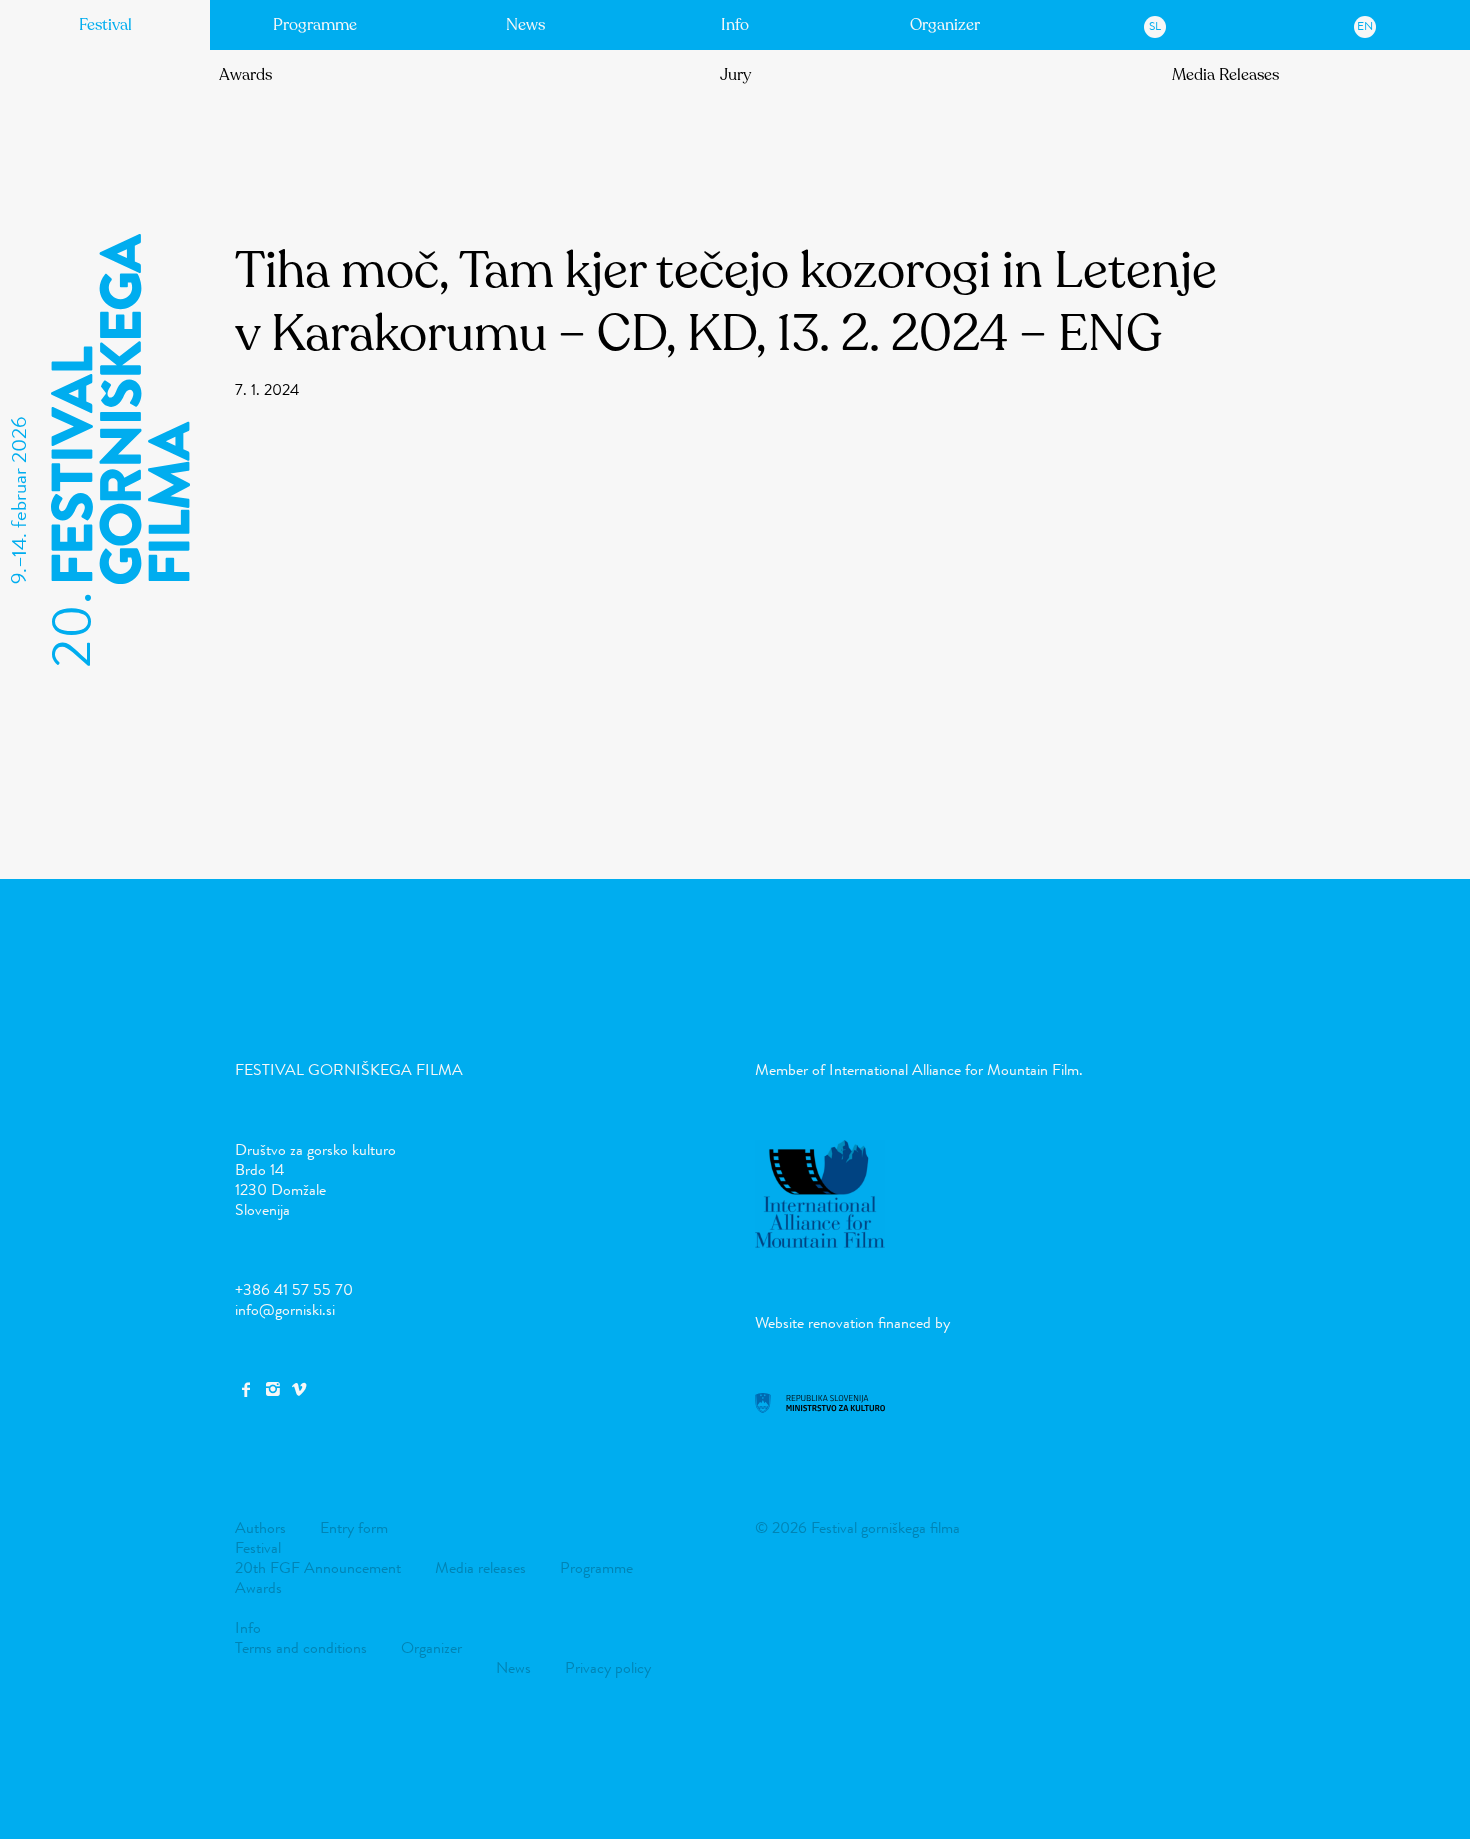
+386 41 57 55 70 (294, 1289)
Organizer (945, 25)
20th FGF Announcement (318, 1567)
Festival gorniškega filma (349, 1069)
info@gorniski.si (285, 1309)
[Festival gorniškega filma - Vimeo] (299, 1389)
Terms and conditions (301, 1647)
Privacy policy (608, 1667)
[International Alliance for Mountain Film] (820, 1242)
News (525, 25)
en (1365, 26)
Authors (260, 1527)
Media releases (480, 1567)
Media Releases (1225, 75)
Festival (105, 25)
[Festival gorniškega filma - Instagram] (272, 1389)
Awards (245, 75)
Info (735, 25)
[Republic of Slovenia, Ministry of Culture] (820, 1407)
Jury (735, 75)
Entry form (354, 1527)
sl (1155, 26)
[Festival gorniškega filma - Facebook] (246, 1389)
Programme (315, 25)
